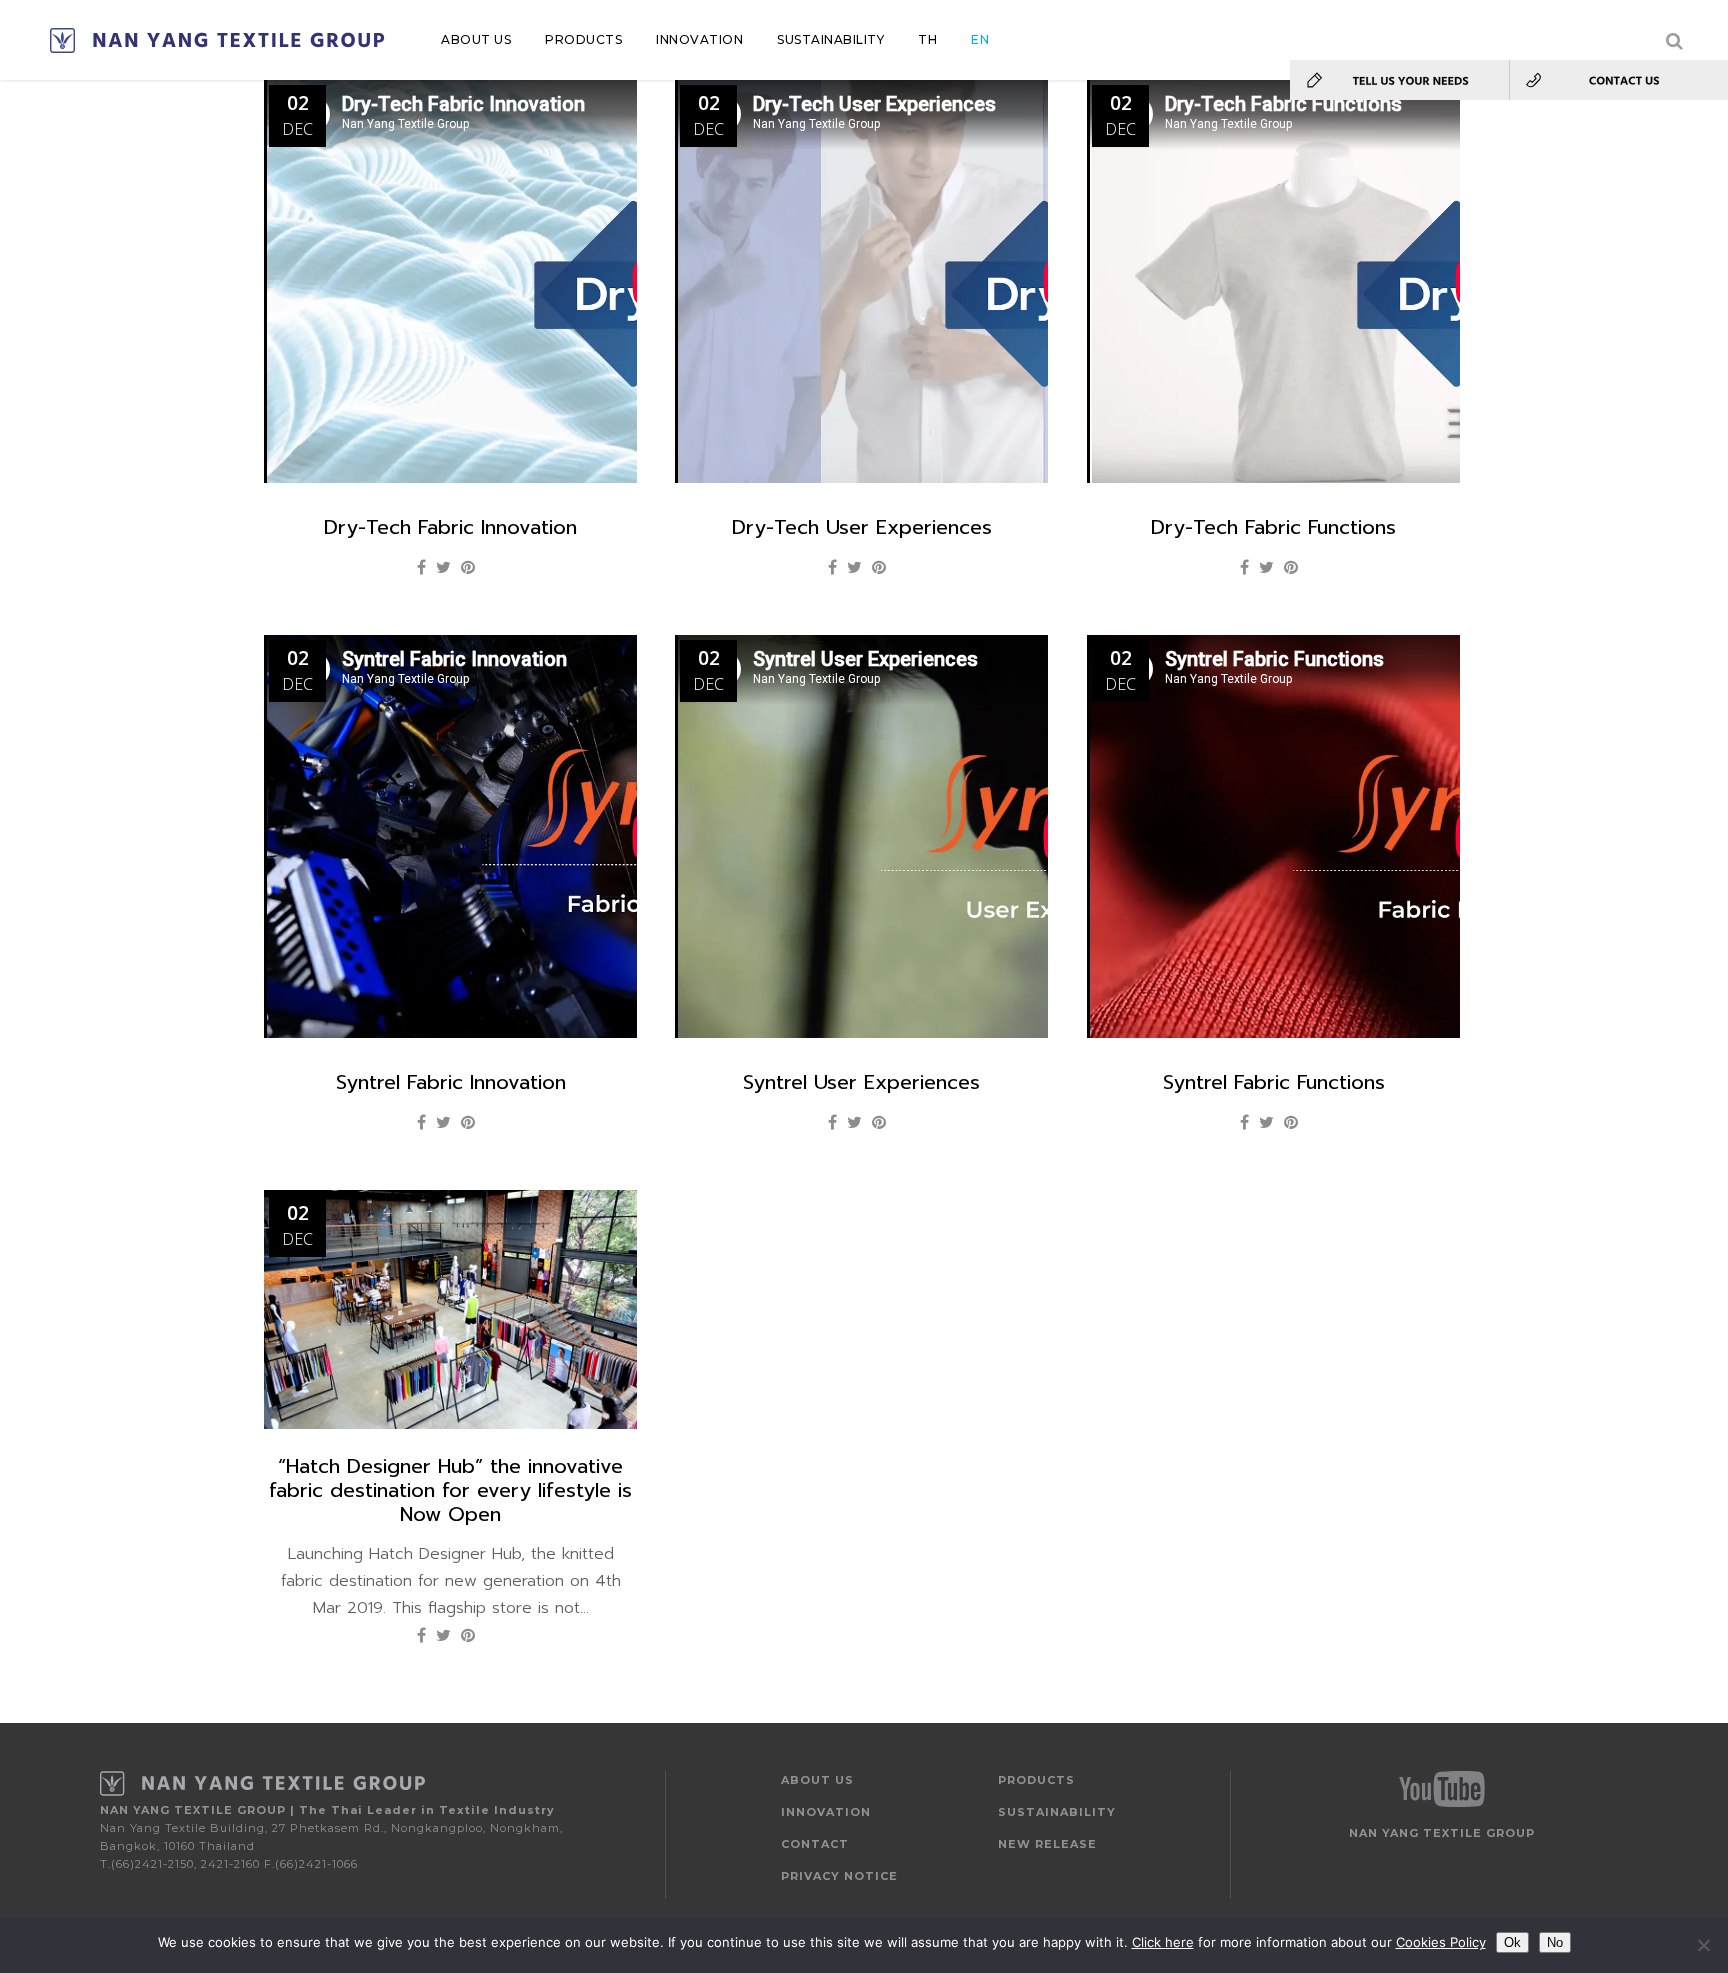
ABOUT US (817, 1780)
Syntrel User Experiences (861, 1082)
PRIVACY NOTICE (839, 1876)
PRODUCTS (1036, 1780)
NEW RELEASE (1047, 1844)
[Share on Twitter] (443, 567)
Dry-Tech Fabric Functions (1273, 527)
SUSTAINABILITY (1057, 1812)
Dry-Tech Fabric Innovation (450, 527)
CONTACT (815, 1844)
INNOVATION (826, 1812)
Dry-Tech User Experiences (862, 527)
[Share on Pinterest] (468, 567)
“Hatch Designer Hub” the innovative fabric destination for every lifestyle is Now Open (450, 1490)
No (1555, 1942)
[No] (1703, 1945)
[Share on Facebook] (421, 567)
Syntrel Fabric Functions (1274, 1082)
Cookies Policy (1441, 1942)
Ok (1512, 1942)
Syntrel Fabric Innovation (451, 1082)
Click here (1163, 1942)
